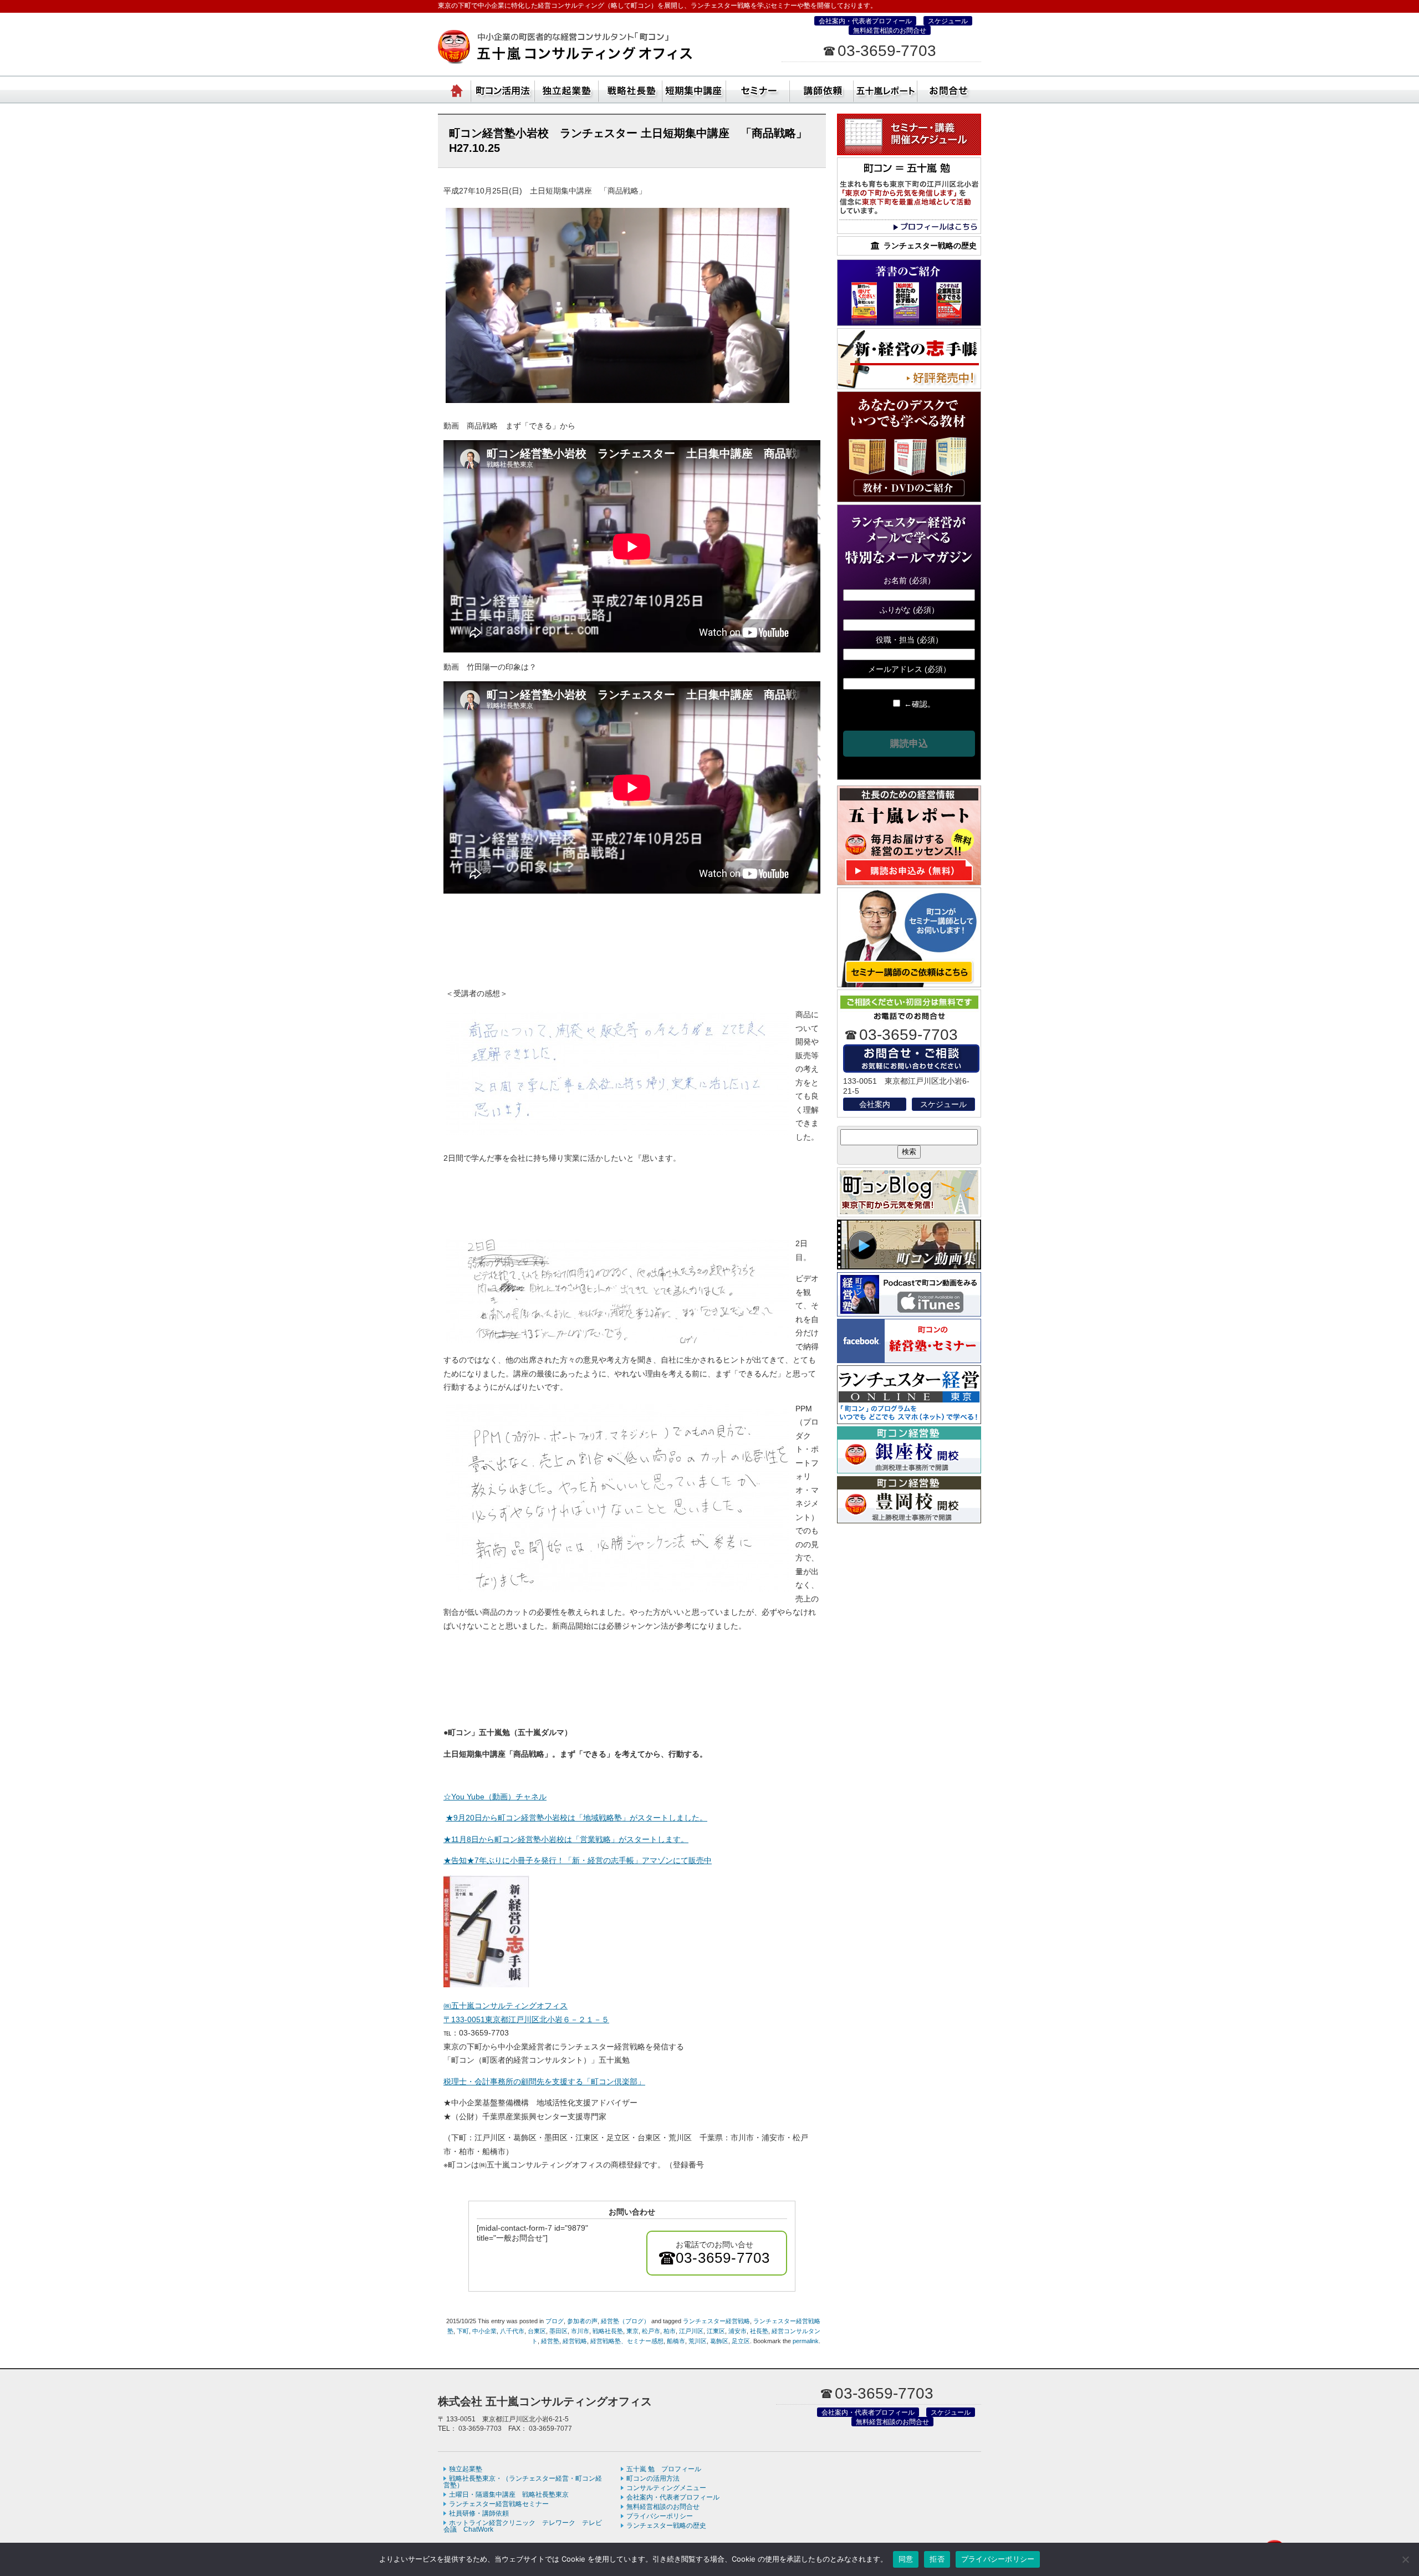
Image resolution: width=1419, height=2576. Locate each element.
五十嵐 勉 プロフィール (664, 2469)
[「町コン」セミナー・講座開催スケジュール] (909, 152)
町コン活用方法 (503, 89)
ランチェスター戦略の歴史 (666, 2526)
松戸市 (651, 2331)
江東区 (716, 2331)
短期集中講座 (694, 89)
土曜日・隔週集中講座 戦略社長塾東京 (509, 2495)
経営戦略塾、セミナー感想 (627, 2341)
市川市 (580, 2331)
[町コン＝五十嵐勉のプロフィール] (909, 231)
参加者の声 (582, 2321)
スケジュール (948, 21)
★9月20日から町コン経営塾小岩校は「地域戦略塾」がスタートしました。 (576, 1818)
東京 (632, 2331)
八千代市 (512, 2331)
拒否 (937, 2559)
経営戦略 (575, 2341)
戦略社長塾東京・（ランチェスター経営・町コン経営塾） (631, 89)
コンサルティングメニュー (666, 2488)
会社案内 (875, 1104)
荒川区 (698, 2341)
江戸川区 (691, 2331)
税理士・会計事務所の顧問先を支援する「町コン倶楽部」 (544, 2082)
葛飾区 (719, 2341)
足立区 (741, 2341)
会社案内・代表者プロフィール (865, 21)
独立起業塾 (567, 89)
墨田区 (558, 2331)
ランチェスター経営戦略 (716, 2321)
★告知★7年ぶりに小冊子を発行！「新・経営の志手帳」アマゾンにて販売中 (578, 1860)
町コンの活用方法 (653, 2478)
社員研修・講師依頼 (822, 89)
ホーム (457, 89)
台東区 (537, 2331)
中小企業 (484, 2331)
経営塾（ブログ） (625, 2321)
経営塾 (550, 2341)
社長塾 (759, 2331)
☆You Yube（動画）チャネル (495, 1797)
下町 (463, 2331)
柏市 (670, 2331)
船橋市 (676, 2341)
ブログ (555, 2321)
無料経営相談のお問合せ (890, 30)
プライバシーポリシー (660, 2516)
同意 (906, 2559)
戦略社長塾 (608, 2331)
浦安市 (737, 2331)
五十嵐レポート (885, 89)
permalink (806, 2341)
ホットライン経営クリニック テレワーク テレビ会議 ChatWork (523, 2526)
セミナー (758, 89)
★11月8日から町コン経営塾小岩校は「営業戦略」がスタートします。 (566, 1839)
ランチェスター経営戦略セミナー (499, 2504)
